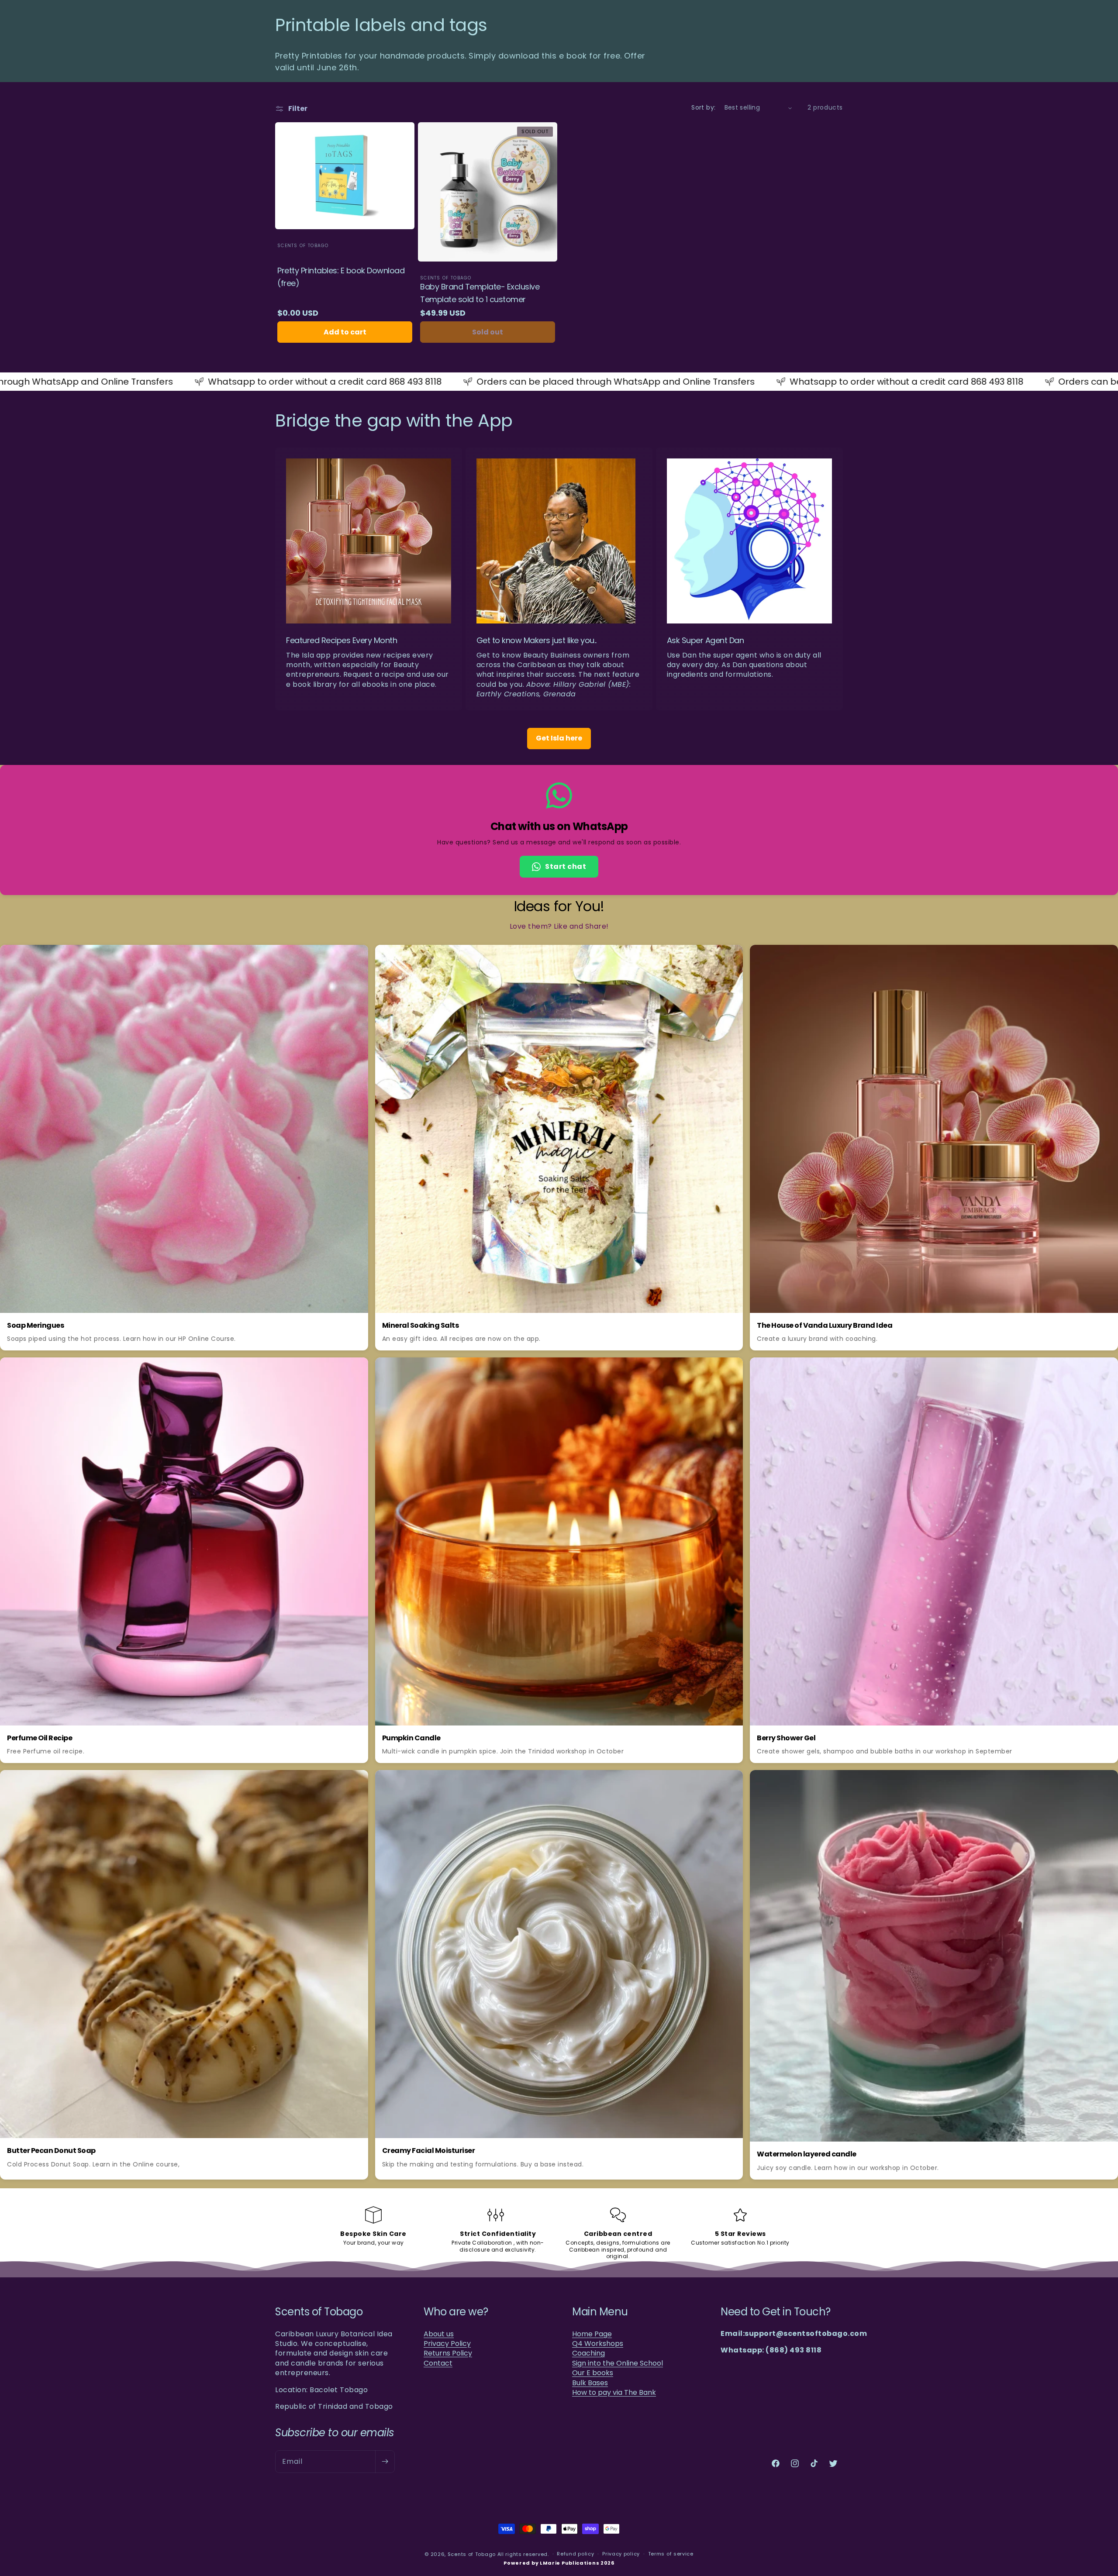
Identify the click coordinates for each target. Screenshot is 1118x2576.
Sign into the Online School (618, 2363)
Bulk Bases (590, 2383)
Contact (438, 2363)
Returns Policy (448, 2353)
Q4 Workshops (598, 2344)
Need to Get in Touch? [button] (776, 2312)
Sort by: (703, 107)
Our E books (593, 2373)
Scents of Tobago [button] (319, 2312)
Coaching (588, 2353)
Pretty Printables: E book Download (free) (341, 277)
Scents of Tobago (472, 2554)
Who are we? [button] (456, 2312)
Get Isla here (559, 738)
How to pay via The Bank (614, 2393)
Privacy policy (621, 2554)
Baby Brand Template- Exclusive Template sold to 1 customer (480, 293)
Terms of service (671, 2554)
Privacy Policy (447, 2344)
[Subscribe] (385, 2462)
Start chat (566, 866)
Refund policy (575, 2554)
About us (439, 2334)
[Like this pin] (337, 957)
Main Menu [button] (600, 2312)
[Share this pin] (356, 957)
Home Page (592, 2334)
